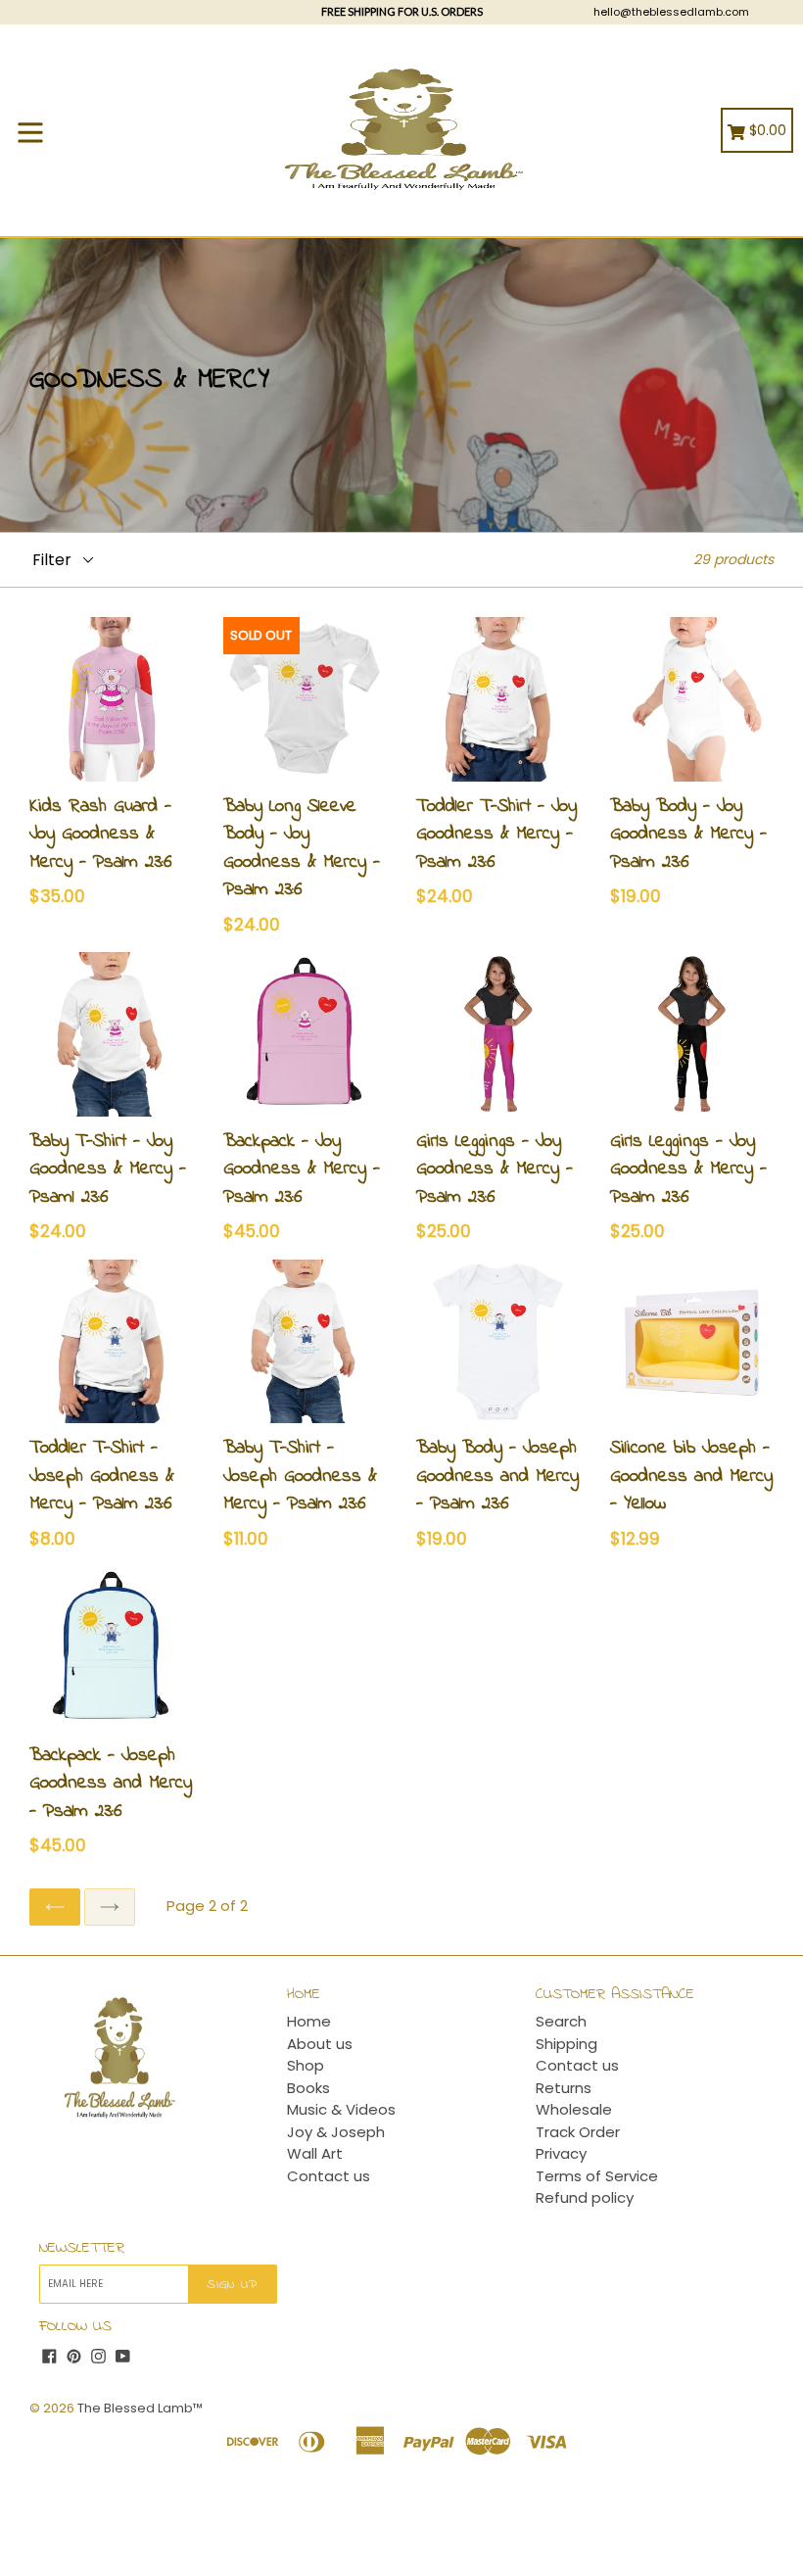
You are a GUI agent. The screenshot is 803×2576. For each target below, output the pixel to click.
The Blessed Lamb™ (140, 2408)
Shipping (567, 2044)
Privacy (561, 2153)
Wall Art (315, 2153)
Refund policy (585, 2197)
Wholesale (574, 2109)
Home (309, 2021)
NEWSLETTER (82, 2248)
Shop (306, 2065)
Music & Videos (341, 2109)
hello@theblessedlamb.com (671, 12)
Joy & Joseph (336, 2132)
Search (561, 2021)
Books (308, 2088)
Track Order (578, 2132)
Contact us (329, 2176)
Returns (564, 2088)
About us (320, 2044)
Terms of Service (597, 2176)
